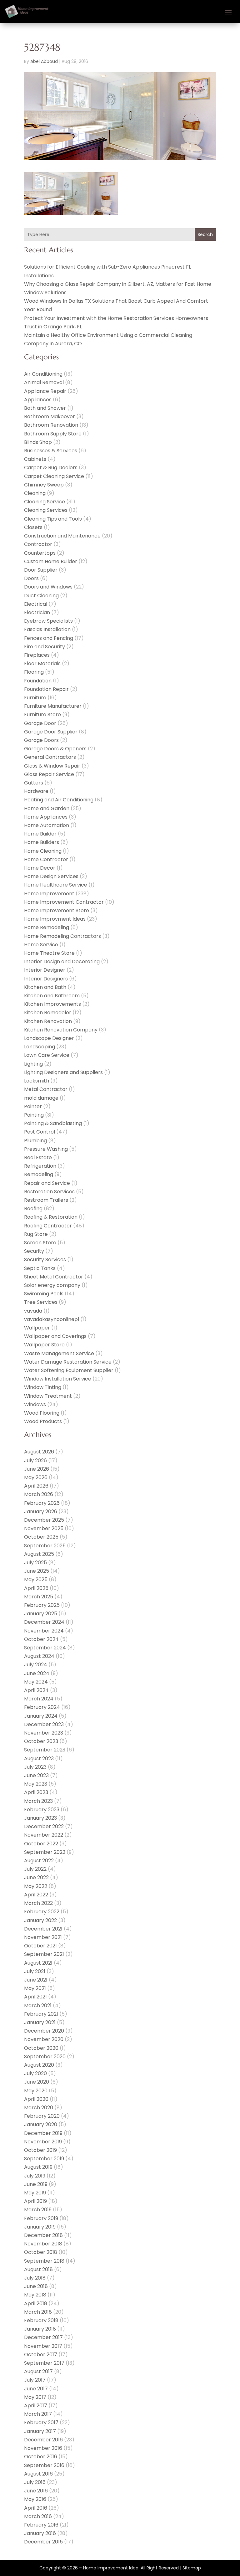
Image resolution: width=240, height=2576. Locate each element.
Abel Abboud (44, 61)
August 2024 (39, 1656)
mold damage (41, 1098)
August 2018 (38, 2269)
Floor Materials (42, 663)
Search (205, 234)
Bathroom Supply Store (53, 434)
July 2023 (35, 1767)
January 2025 (41, 1614)
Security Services (45, 1260)
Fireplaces (37, 655)
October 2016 (41, 2457)
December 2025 (44, 1520)
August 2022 (39, 1861)
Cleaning (35, 493)
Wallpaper (37, 1328)
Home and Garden (47, 808)
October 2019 (40, 2150)
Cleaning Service (45, 502)
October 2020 (41, 2048)
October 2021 (40, 1946)
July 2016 (35, 2482)
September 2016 (44, 2465)
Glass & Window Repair (52, 766)
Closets (33, 527)
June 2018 (36, 2286)
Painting (34, 1115)
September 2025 (45, 1546)
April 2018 (36, 2303)
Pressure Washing (46, 1149)
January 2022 (40, 1920)
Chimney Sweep (44, 485)
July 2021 (35, 1971)
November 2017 (43, 2346)
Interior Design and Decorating (62, 962)
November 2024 (44, 1631)
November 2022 (44, 1835)
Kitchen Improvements (52, 1004)
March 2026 (39, 1494)
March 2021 (38, 2005)
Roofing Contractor (48, 1226)
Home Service (41, 945)
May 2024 (36, 1682)
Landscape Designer (49, 1038)
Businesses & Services (51, 451)
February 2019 (41, 2218)
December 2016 (43, 2440)
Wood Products (43, 1421)
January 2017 (40, 2431)
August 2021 (38, 1963)
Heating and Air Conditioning (59, 800)
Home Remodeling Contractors (62, 936)
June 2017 (36, 2389)
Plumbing (35, 1141)
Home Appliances (46, 817)
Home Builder (40, 834)
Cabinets (35, 459)
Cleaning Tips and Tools (53, 519)
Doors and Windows (48, 587)
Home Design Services (51, 876)
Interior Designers (46, 979)
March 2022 (38, 1903)
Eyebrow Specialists (48, 621)
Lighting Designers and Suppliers (63, 1072)
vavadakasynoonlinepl (52, 1319)
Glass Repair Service (49, 774)
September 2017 (44, 2363)
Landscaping (40, 1047)
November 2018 (43, 2244)
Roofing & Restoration (51, 1217)
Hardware (36, 791)
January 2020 (41, 2124)
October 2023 (41, 1741)
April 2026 (36, 1486)
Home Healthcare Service (56, 885)
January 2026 (41, 1512)
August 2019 (38, 2167)
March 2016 (38, 2516)
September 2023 (45, 1750)
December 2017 (43, 2337)
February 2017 (41, 2422)
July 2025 (35, 1563)
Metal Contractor (46, 1089)
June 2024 (37, 1673)
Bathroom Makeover (50, 416)
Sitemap (192, 2568)
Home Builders (42, 842)
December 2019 (43, 2133)
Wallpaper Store (44, 1345)
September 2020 (45, 2057)
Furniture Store (42, 715)
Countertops (40, 553)
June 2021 (36, 1980)
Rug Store (36, 1234)
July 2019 (35, 2176)
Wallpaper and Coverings (55, 1336)
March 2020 (39, 2108)
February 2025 (42, 1605)
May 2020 (36, 2091)
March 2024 (39, 1699)
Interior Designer (45, 970)
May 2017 (35, 2397)
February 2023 (42, 1810)
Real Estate (38, 1157)
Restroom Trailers (46, 1200)
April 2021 (35, 1997)
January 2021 (40, 2022)
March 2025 (39, 1597)
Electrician (37, 612)
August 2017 (38, 2371)
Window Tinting (43, 1387)
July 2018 (35, 2278)
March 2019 (38, 2210)
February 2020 (42, 2116)
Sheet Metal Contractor (54, 1277)
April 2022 (36, 1895)
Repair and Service (47, 1183)
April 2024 (36, 1690)
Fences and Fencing (49, 638)
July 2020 (35, 2073)
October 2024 (41, 1639)
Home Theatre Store (49, 953)
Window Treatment (48, 1396)
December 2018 (43, 2235)
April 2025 (36, 1588)
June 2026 (37, 1469)
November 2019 (43, 2142)
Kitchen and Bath (45, 987)
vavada (33, 1311)
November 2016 (43, 2448)
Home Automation (47, 825)
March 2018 (38, 2312)
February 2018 (41, 2320)
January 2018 (40, 2329)
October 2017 (41, 2355)
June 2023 (36, 1775)
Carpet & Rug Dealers (51, 468)
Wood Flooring (42, 1413)
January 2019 (40, 2227)
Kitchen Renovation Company (61, 1030)
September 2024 (45, 1648)
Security (34, 1251)
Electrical (36, 604)
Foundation (38, 681)
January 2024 (41, 1716)
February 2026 (42, 1503)
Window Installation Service (58, 1379)
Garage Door (40, 723)
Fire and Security (45, 647)
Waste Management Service (59, 1353)
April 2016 (36, 2508)
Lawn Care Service (47, 1055)
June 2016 (36, 2491)
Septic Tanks (40, 1268)
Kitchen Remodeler (48, 1013)
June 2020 (37, 2082)
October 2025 (41, 1537)
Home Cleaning (43, 851)
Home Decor (40, 868)
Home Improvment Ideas (55, 919)
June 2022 (36, 1877)
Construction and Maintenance (62, 536)
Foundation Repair (46, 689)
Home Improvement (49, 894)
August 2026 (39, 1452)
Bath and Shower (45, 408)
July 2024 (36, 1665)
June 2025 (37, 1571)
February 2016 (41, 2525)
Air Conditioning (43, 374)
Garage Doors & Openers (55, 749)
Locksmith (37, 1081)
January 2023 (40, 1818)
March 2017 (38, 2414)
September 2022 (45, 1852)
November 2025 (44, 1528)
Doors (31, 578)
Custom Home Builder (51, 561)
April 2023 (36, 1792)
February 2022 (42, 1912)
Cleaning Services (46, 510)
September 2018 (44, 2261)
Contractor (38, 544)
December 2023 (44, 1724)
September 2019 (44, 2159)
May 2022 (36, 1886)
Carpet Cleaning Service (54, 476)
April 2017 (36, 2406)
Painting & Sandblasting (53, 1123)
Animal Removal (44, 382)
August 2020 (39, 2065)
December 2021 (43, 1929)
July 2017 (35, 2380)
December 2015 (43, 2542)
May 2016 (35, 2499)
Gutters (34, 783)
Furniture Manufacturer (53, 706)
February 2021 (41, 2014)
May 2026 (36, 1477)
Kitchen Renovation (48, 1021)
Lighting (33, 1064)
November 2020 (44, 2039)
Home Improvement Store (57, 910)
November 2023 (44, 1733)
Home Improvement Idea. (111, 2568)
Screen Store (40, 1243)
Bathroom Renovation (51, 425)
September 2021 (44, 1954)
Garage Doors (41, 740)
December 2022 (44, 1826)
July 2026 (35, 1460)
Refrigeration (40, 1166)
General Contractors (50, 757)
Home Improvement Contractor (64, 902)
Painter (33, 1106)
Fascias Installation (47, 629)
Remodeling (39, 1174)
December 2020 (44, 2031)
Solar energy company (52, 1285)
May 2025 (36, 1579)
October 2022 (41, 1844)
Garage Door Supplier (51, 732)
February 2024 (42, 1707)
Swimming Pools (44, 1294)
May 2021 (35, 1988)
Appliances (38, 400)
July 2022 (35, 1869)
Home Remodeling (47, 927)
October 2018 (41, 2252)
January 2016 (40, 2533)
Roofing (33, 1208)
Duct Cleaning (41, 596)
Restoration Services (49, 1192)
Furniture (35, 698)
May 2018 (35, 2295)
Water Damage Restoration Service (68, 1362)
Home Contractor (46, 859)
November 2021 (43, 1937)
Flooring (34, 672)
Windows (35, 1404)
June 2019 (36, 2184)
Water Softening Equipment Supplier (69, 1370)
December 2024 (44, 1622)
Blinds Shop (38, 442)
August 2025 (39, 1554)
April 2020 (36, 2099)
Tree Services (41, 1302)
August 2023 (39, 1758)
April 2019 (35, 2201)
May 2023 (36, 1784)
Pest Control (40, 1132)
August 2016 (38, 2474)
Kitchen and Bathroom (52, 996)
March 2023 (38, 1801)
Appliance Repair (45, 391)
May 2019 (35, 2193)
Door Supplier (41, 570)
